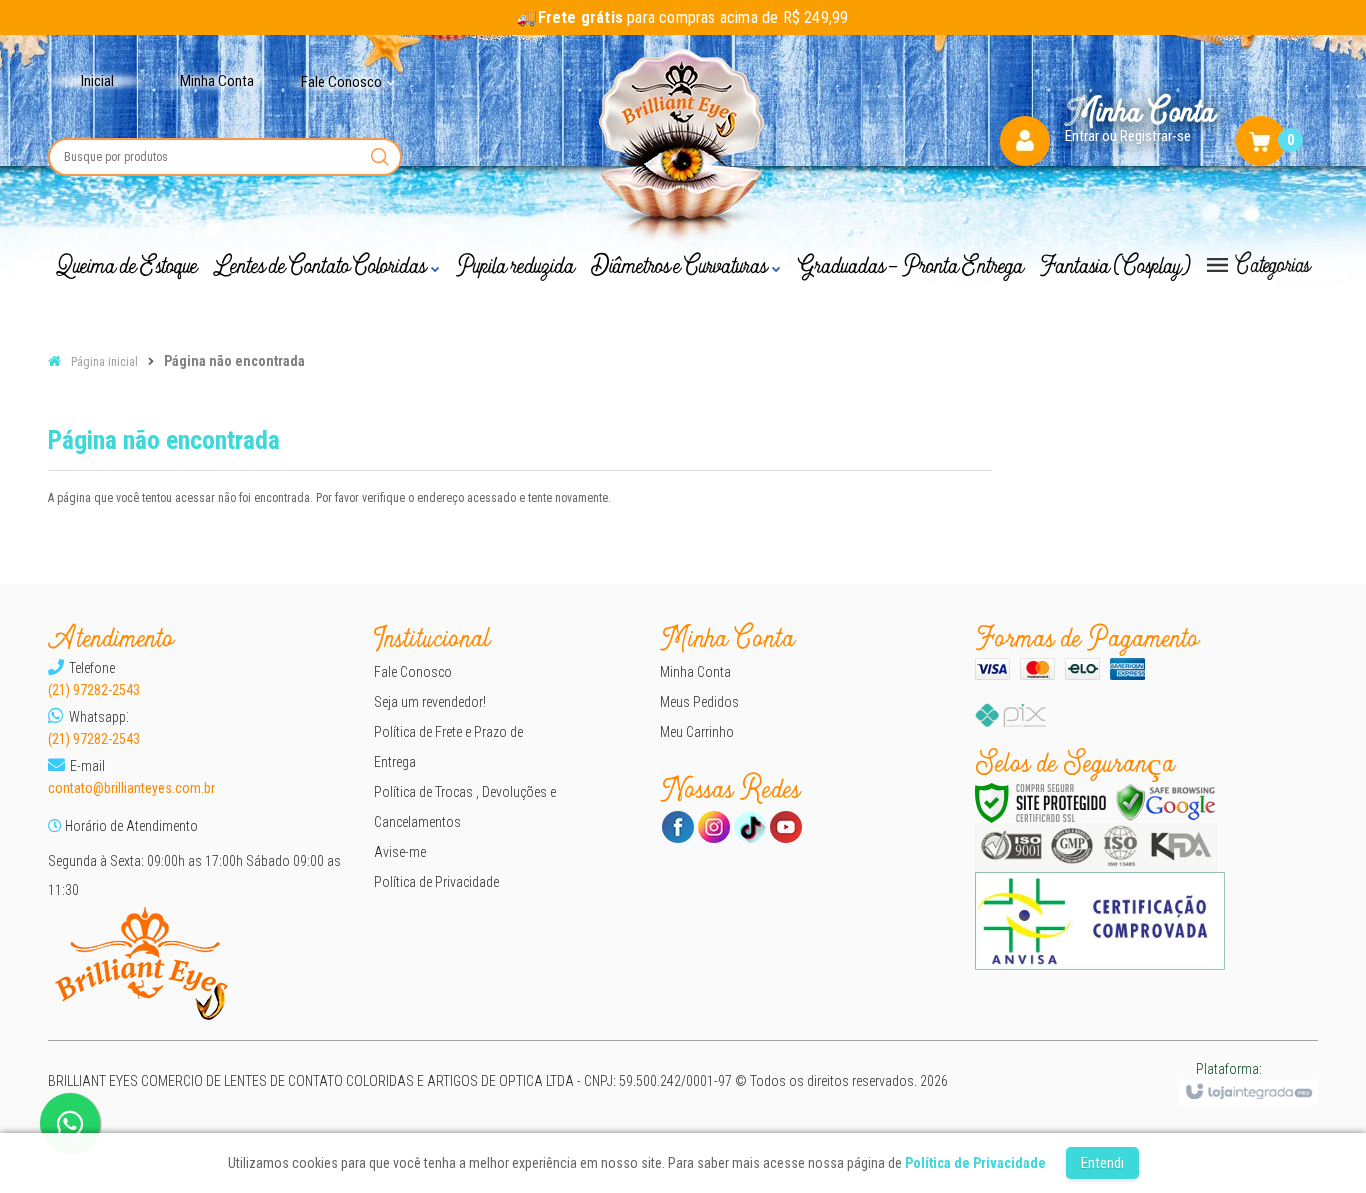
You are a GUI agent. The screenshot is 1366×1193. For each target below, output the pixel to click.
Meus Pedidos (699, 702)
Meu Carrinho (697, 732)
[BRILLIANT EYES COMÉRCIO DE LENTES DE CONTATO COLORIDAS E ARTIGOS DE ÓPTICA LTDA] (683, 148)
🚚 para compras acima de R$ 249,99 (682, 17)
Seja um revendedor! (430, 702)
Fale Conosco (413, 672)
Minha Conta (217, 81)
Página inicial (104, 362)
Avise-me (400, 852)
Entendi (1102, 1163)
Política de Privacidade (436, 882)
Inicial (97, 81)
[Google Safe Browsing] (1166, 803)
